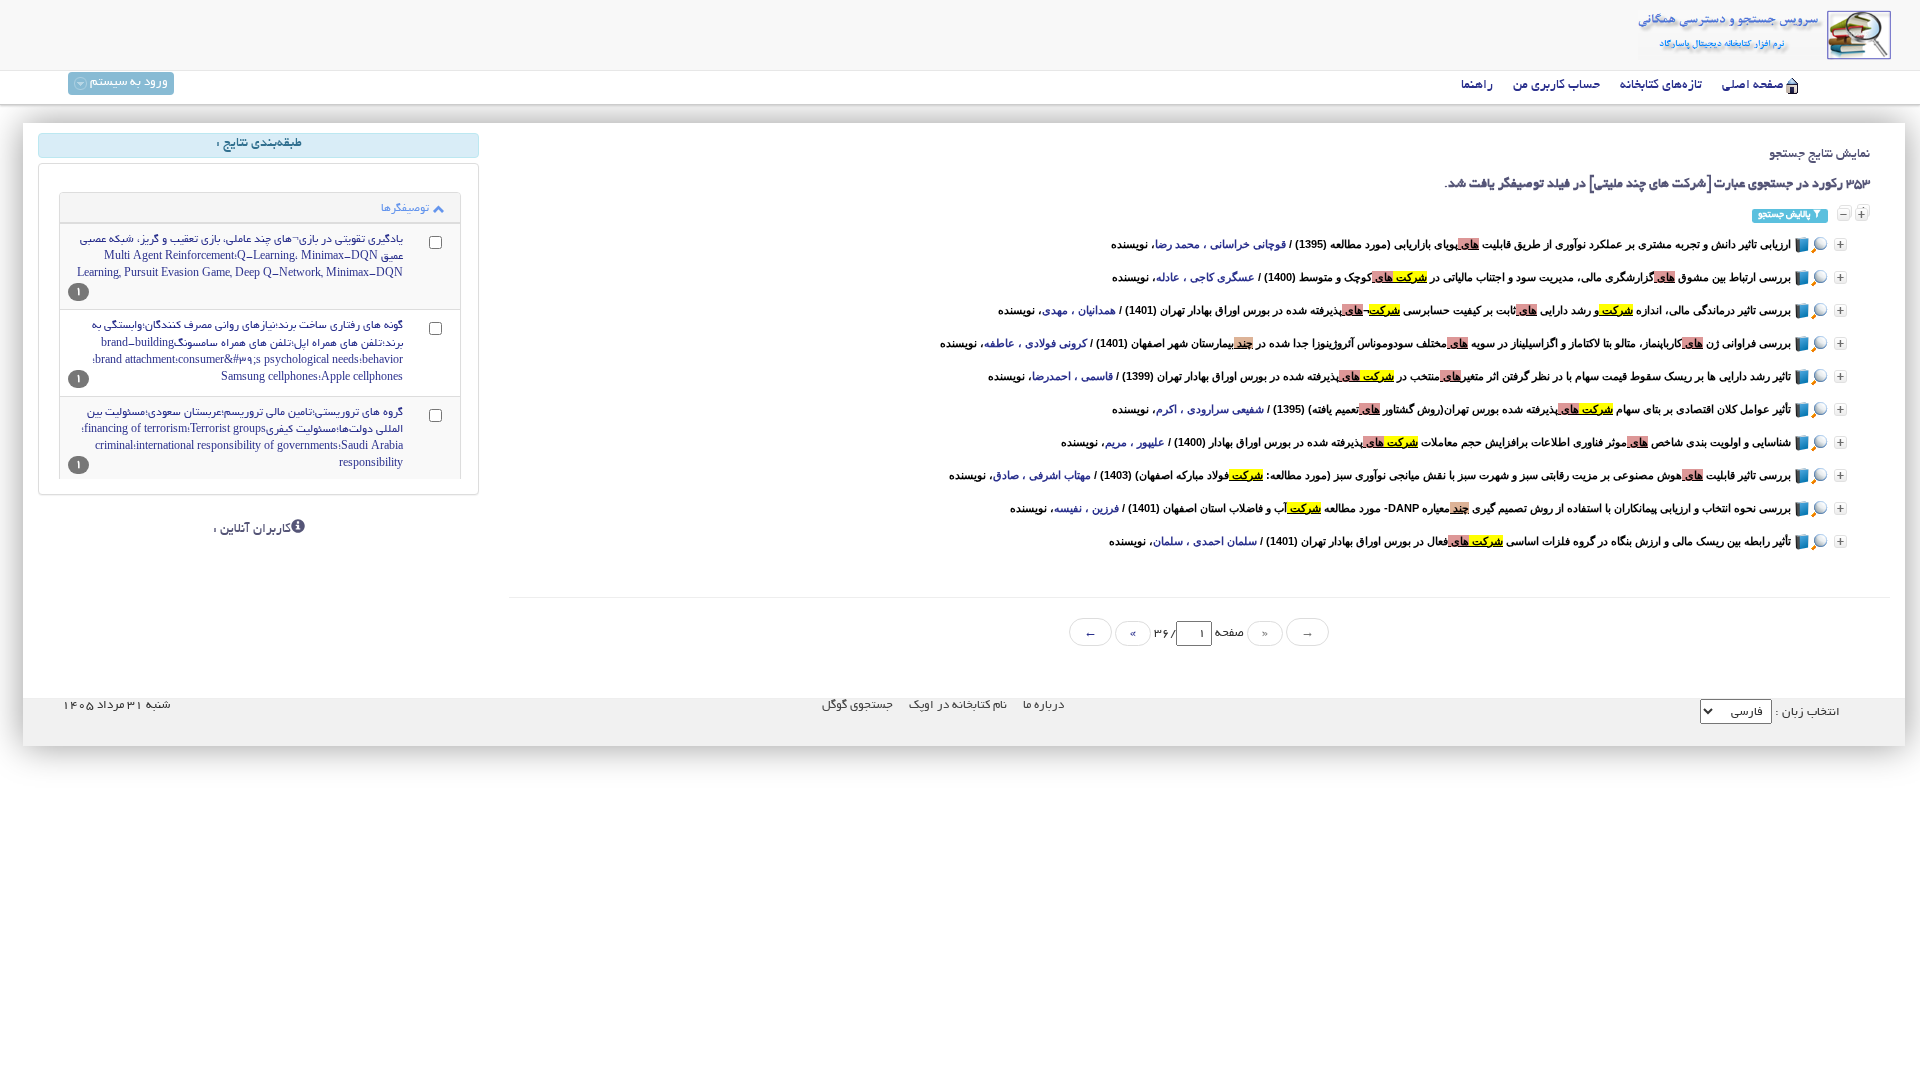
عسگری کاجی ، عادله (1205, 277)
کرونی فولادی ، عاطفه (1035, 343)
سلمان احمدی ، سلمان (1205, 541)
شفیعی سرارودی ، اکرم (1210, 409)
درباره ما (1043, 705)
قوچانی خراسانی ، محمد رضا (1220, 244)
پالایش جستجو (1785, 215)
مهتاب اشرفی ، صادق (1042, 475)
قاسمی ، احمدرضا (1072, 376)
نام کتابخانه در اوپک (958, 705)
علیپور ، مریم (1135, 442)
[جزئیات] (1840, 244)
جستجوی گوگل (857, 705)
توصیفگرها (405, 209)
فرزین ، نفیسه (1086, 508)
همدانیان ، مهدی (1079, 310)
